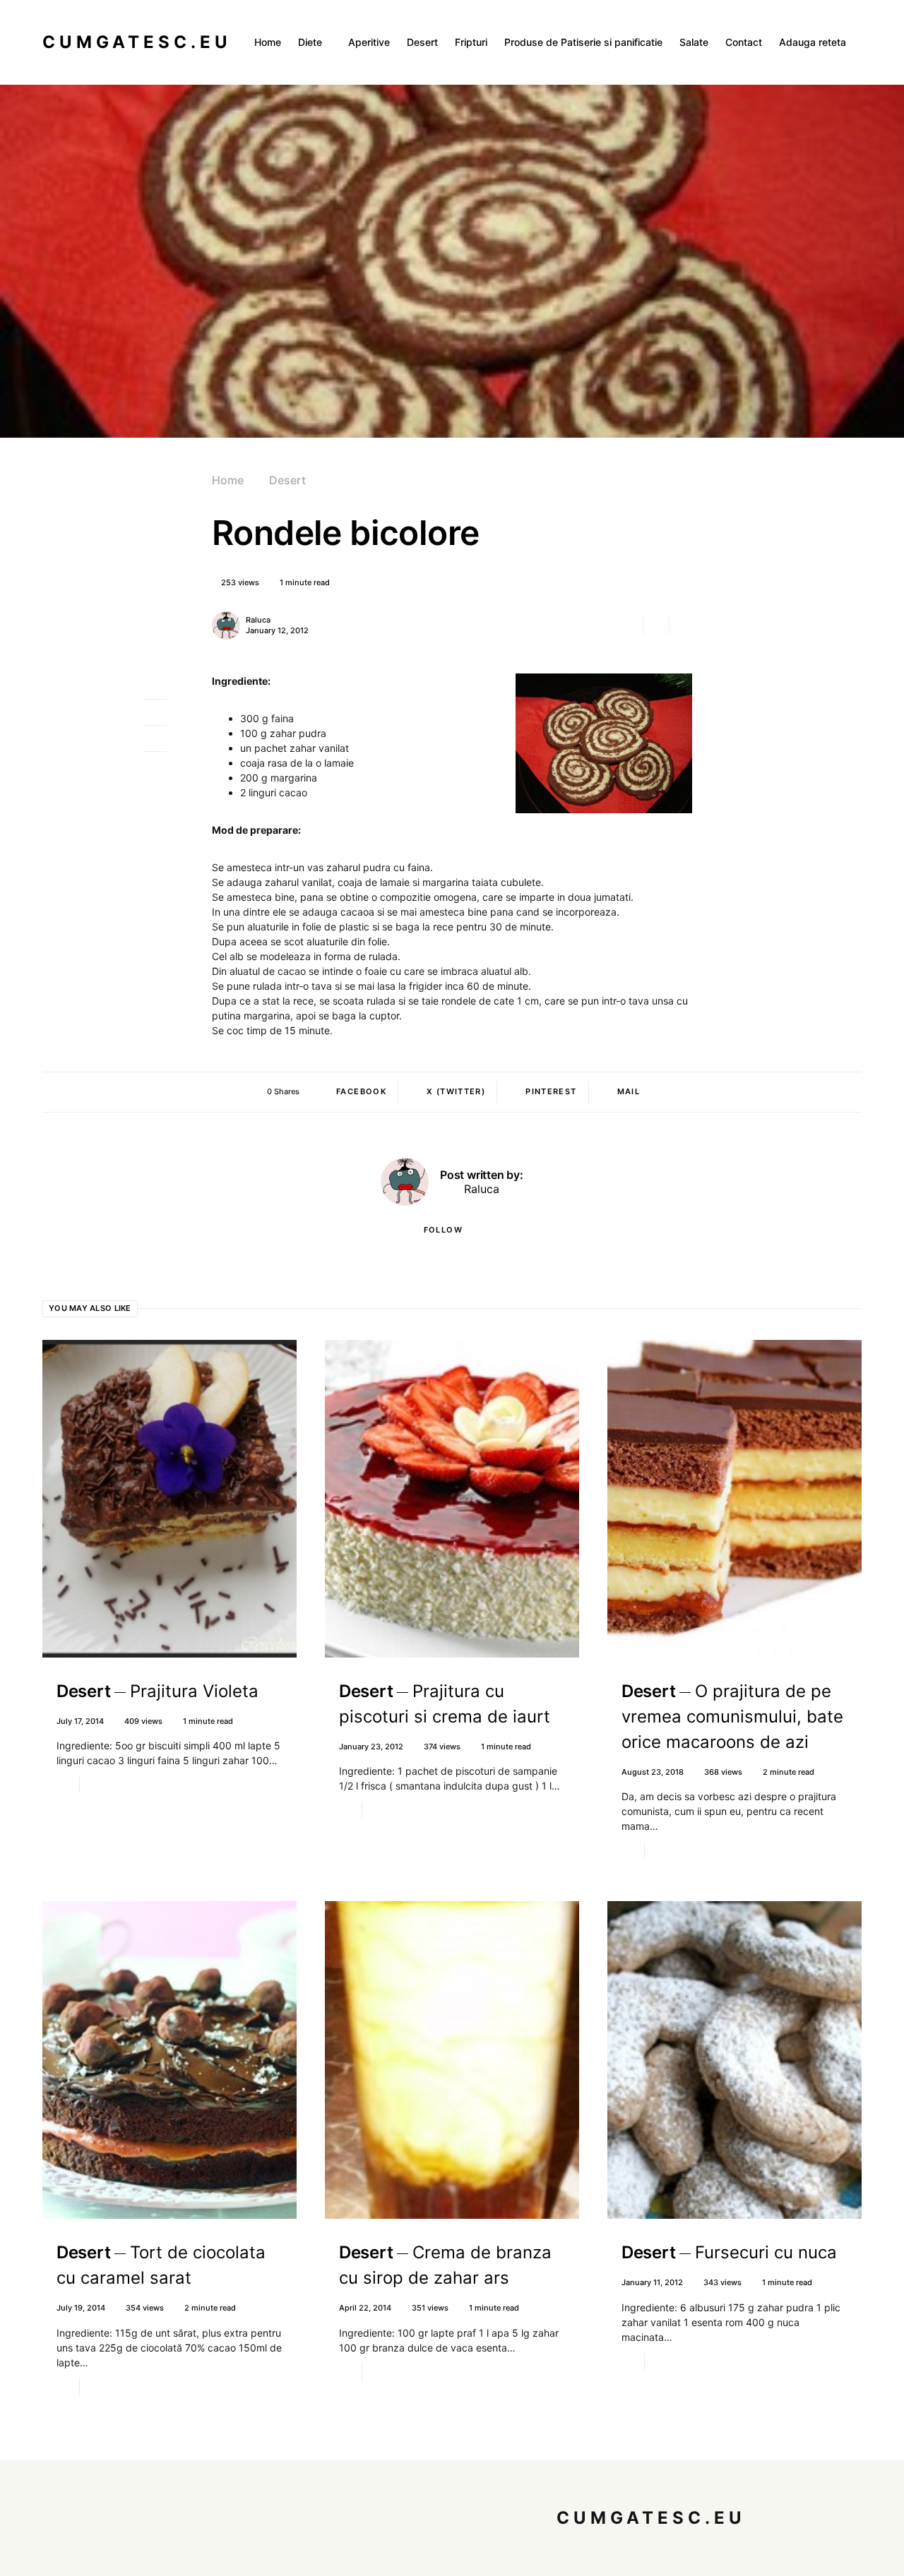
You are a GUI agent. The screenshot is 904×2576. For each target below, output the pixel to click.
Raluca (258, 620)
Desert (287, 480)
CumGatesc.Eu (137, 42)
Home (228, 480)
